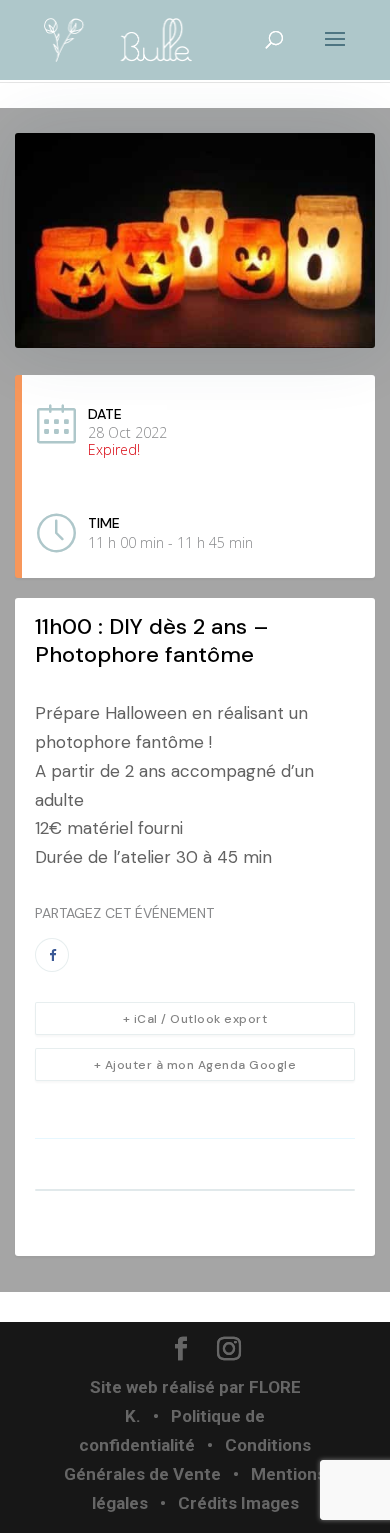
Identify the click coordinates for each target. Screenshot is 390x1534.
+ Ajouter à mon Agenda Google (195, 1065)
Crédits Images (238, 1503)
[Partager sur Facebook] (52, 955)
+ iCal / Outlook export (195, 1019)
